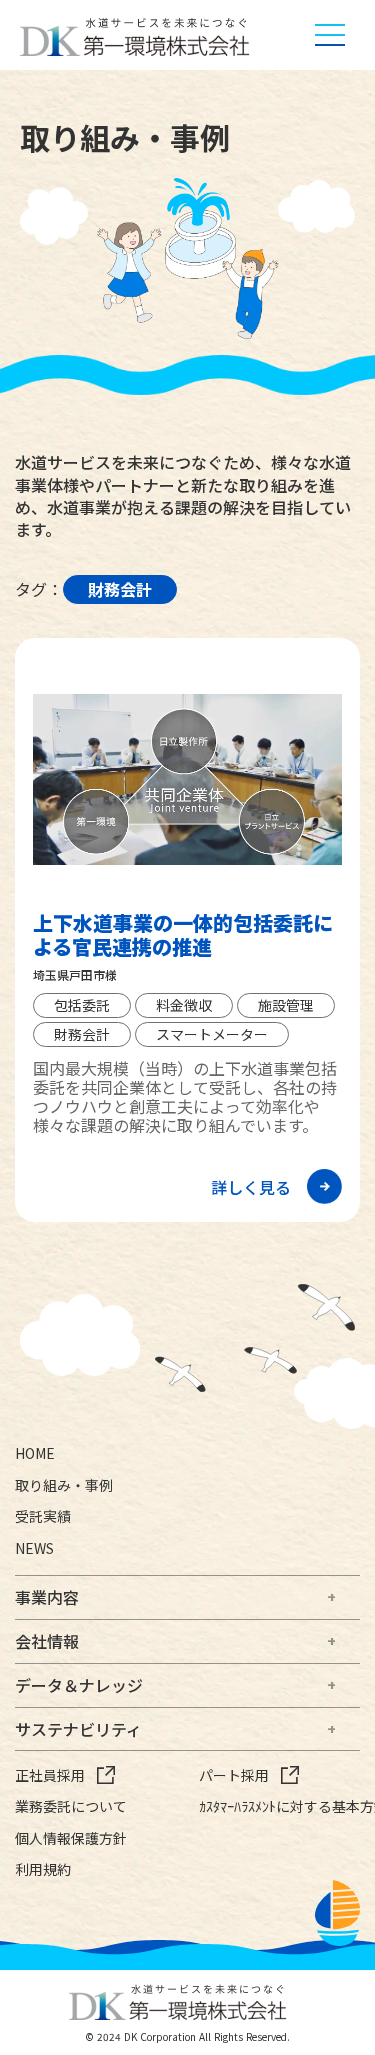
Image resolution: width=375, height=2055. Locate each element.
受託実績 (43, 1516)
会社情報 (47, 1641)
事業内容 (47, 1597)
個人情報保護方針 (71, 1838)
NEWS (34, 1548)
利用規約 (43, 1869)
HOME (35, 1453)
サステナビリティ (78, 1729)
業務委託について (71, 1806)
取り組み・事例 (64, 1485)
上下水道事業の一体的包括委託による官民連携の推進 (183, 935)
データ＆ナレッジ (79, 1685)
